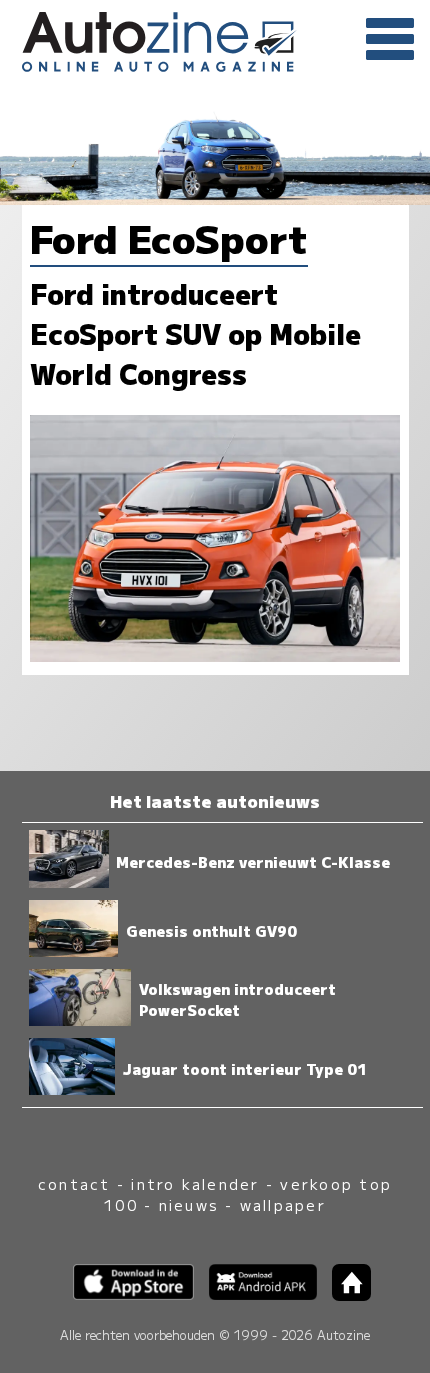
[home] (344, 1294)
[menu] (390, 40)
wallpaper (283, 1204)
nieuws (189, 1204)
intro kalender (195, 1183)
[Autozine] (215, 38)
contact (74, 1183)
